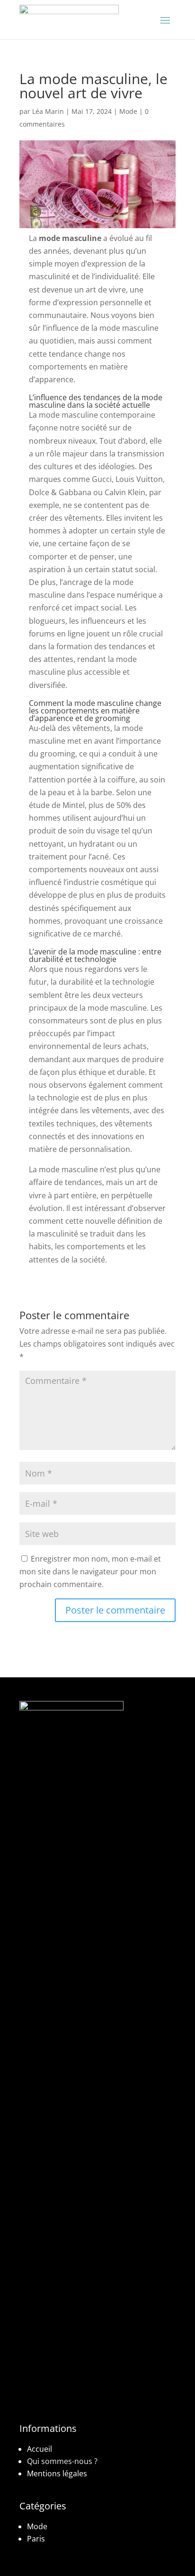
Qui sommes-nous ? (62, 2461)
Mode (128, 111)
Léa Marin (48, 111)
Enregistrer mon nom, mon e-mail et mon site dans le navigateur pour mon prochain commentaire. (90, 1571)
